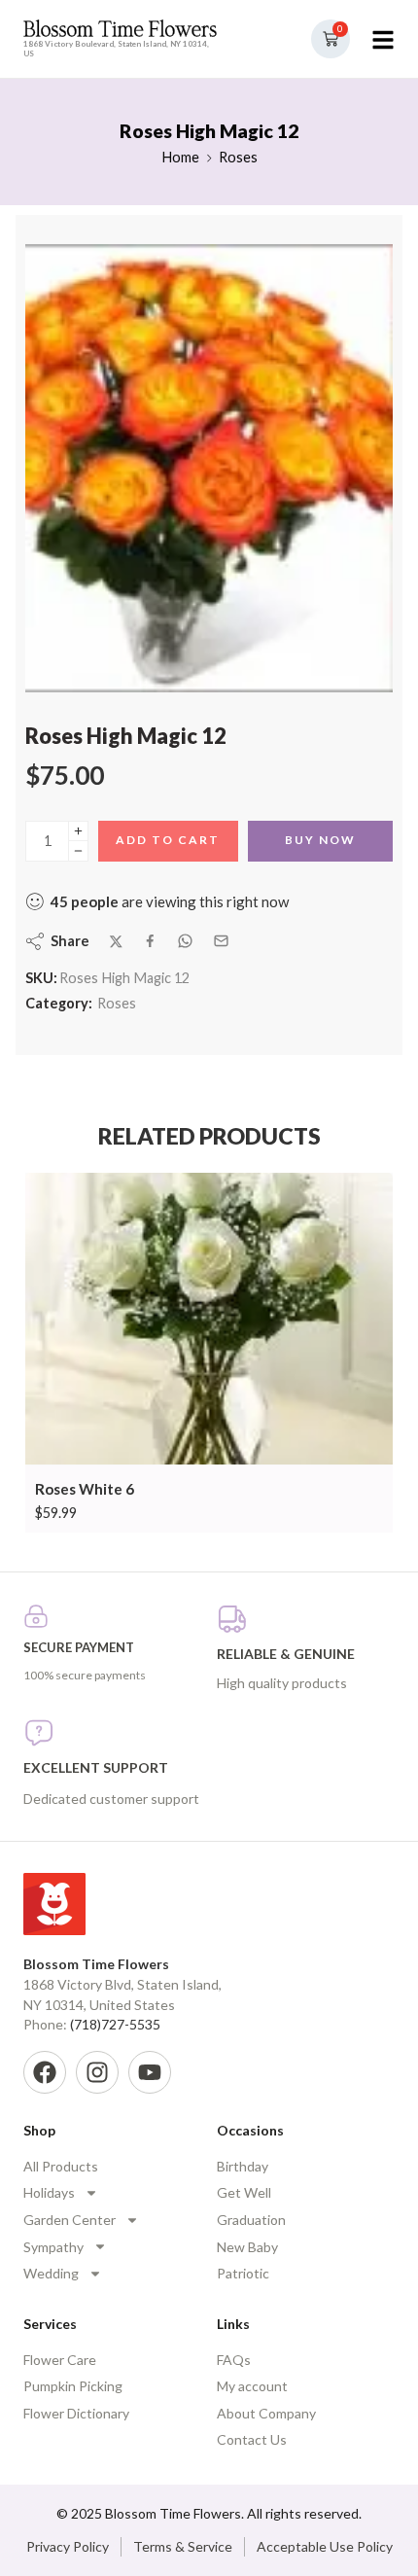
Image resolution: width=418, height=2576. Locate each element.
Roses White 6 (85, 1489)
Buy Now (320, 840)
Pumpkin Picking (73, 2386)
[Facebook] (45, 2072)
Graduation (251, 2220)
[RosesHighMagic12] (209, 468)
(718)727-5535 (115, 2024)
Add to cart (168, 840)
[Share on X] (116, 942)
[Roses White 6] (209, 1319)
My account (252, 2386)
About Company (266, 2413)
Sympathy (53, 2247)
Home (180, 157)
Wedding (51, 2273)
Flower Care (60, 2360)
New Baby (247, 2247)
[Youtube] (150, 2072)
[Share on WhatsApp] (185, 941)
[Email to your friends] (221, 941)
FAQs (234, 2360)
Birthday (243, 2166)
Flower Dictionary (76, 2413)
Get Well (244, 2192)
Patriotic (243, 2273)
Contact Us (252, 2439)
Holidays (49, 2192)
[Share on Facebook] (150, 941)
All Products (61, 2166)
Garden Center (70, 2220)
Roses (238, 157)
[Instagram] (97, 2072)
